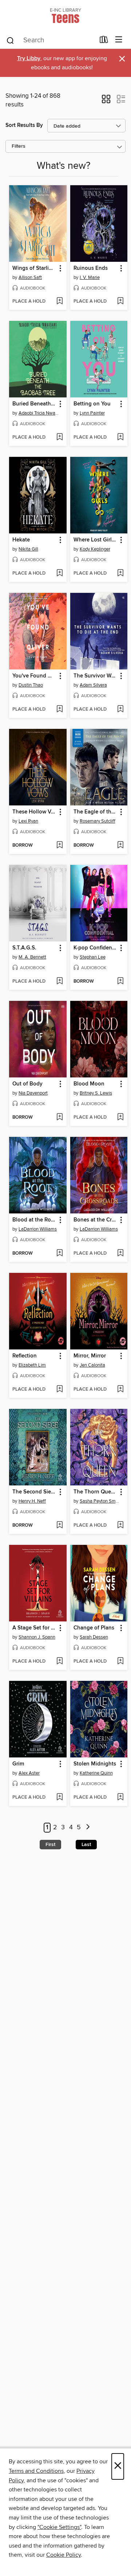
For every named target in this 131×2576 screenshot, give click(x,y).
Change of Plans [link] (94, 1628)
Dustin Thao (31, 685)
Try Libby (29, 59)
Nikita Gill (28, 549)
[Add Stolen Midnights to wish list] (120, 1798)
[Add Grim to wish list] (59, 1798)
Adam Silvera (93, 685)
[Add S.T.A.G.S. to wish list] (59, 982)
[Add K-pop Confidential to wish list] (120, 982)
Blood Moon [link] (89, 1084)
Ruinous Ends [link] (91, 268)
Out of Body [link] (27, 1084)
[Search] (10, 40)
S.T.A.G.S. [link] (24, 948)
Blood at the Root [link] (34, 1220)
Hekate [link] (21, 540)
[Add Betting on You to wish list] (120, 438)
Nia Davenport (33, 1093)
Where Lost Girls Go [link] (96, 540)
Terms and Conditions (36, 2471)
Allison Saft (30, 277)
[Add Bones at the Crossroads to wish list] (120, 1254)
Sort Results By (24, 125)
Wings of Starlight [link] (34, 268)
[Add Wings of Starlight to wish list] (59, 302)
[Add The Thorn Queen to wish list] (120, 1526)
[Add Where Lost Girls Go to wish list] (120, 574)
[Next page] (88, 1828)
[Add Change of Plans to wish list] (120, 1662)
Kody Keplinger (95, 549)
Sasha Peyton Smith (100, 1501)
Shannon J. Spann (37, 1637)
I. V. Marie (90, 277)
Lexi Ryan (28, 821)
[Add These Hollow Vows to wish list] (59, 846)
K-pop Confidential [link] (96, 948)
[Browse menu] (119, 40)
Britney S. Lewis (96, 1093)
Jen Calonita (92, 1365)
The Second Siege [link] (34, 1492)
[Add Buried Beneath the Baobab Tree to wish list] (59, 438)
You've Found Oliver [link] (34, 676)
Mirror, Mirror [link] (90, 1356)
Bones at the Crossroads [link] (96, 1220)
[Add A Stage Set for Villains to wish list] (59, 1662)
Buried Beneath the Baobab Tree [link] (34, 404)
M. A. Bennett (32, 957)
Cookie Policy (63, 2555)
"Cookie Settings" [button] (59, 2527)
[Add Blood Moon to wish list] (120, 1118)
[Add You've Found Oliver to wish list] (59, 710)
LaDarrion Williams (38, 1229)
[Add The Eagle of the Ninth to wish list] (120, 846)
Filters (19, 146)
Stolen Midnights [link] (95, 1764)
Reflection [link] (25, 1356)
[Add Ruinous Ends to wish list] (120, 302)
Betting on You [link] (92, 404)
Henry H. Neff (32, 1501)
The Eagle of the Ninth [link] (96, 812)
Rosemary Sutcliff (98, 821)
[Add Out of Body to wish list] (59, 1118)
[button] (106, 101)
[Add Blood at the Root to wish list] (59, 1254)
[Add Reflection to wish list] (59, 1390)
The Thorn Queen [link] (95, 1492)
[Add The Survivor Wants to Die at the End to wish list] (120, 710)
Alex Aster (29, 1773)
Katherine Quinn (96, 1773)
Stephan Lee (93, 957)
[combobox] (50, 40)
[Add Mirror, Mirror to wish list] (120, 1390)
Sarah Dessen (94, 1637)
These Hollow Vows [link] (34, 812)
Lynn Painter (92, 413)
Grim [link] (18, 1764)
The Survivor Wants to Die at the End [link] (96, 676)
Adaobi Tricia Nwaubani (39, 413)
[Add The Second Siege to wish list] (59, 1526)
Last (86, 1845)
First (50, 1845)
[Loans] (104, 41)
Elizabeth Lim (32, 1365)
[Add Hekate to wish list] (59, 574)
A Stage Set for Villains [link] (34, 1628)
